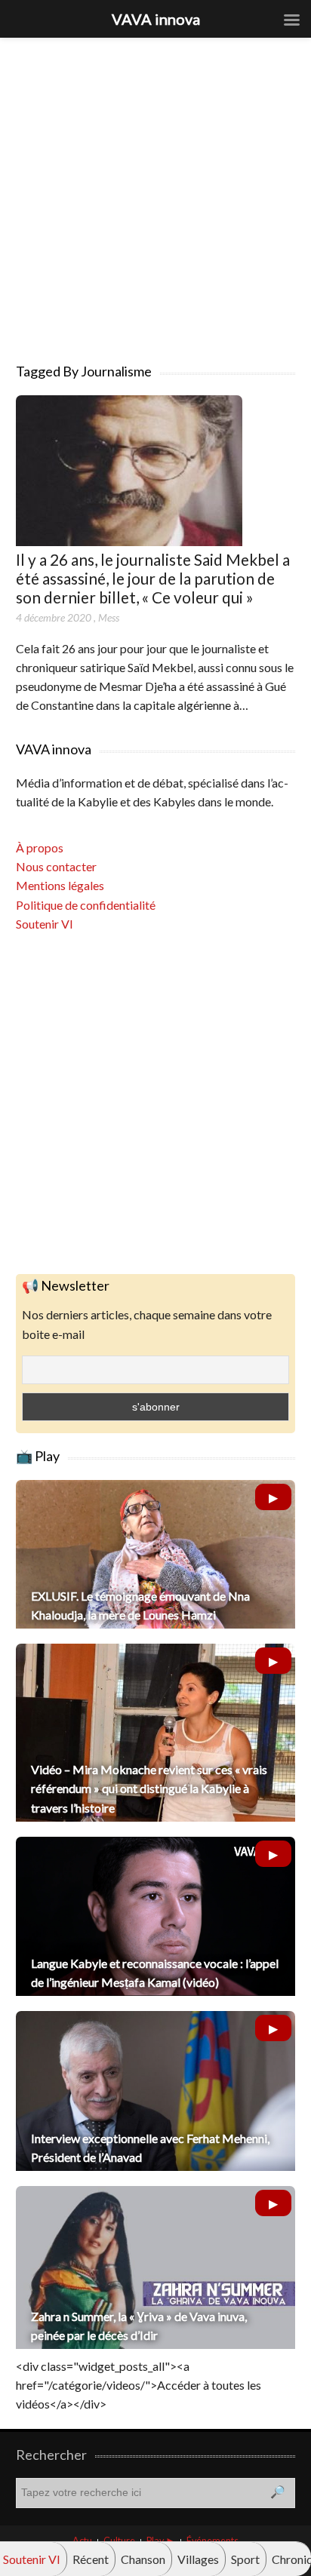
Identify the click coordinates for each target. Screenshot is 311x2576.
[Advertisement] (155, 193)
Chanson (143, 2559)
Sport (245, 2559)
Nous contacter (56, 866)
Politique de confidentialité (86, 905)
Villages (198, 2559)
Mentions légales (60, 885)
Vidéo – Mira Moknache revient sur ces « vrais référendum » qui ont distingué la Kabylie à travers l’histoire (149, 1788)
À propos (40, 847)
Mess (109, 617)
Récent (91, 2559)
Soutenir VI (45, 924)
